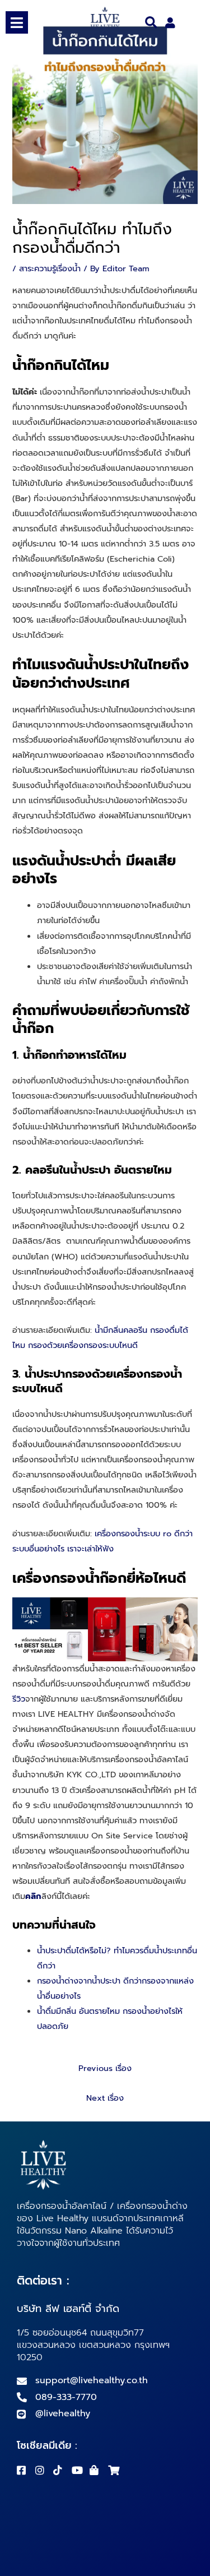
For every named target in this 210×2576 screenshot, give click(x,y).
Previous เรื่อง (105, 2068)
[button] (151, 23)
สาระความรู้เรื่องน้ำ (50, 268)
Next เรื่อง (105, 2098)
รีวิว (19, 1699)
